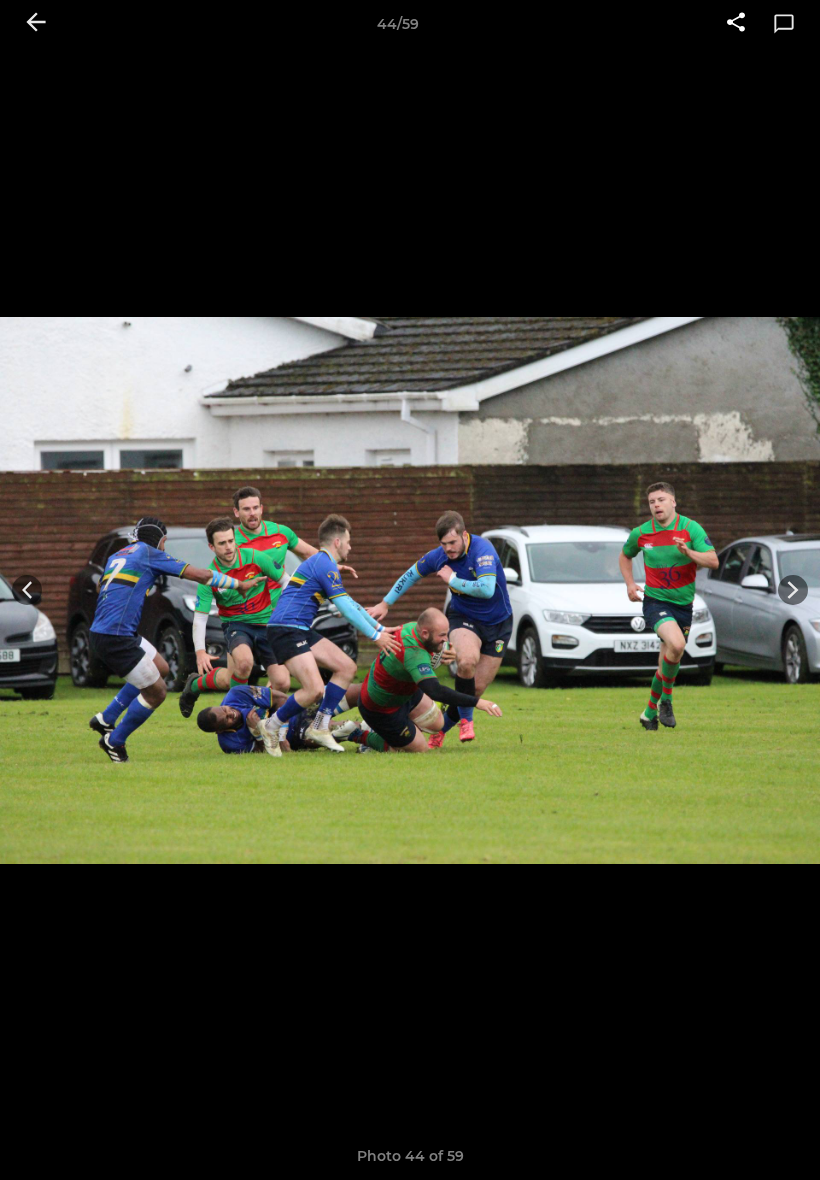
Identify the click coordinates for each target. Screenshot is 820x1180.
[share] (736, 24)
